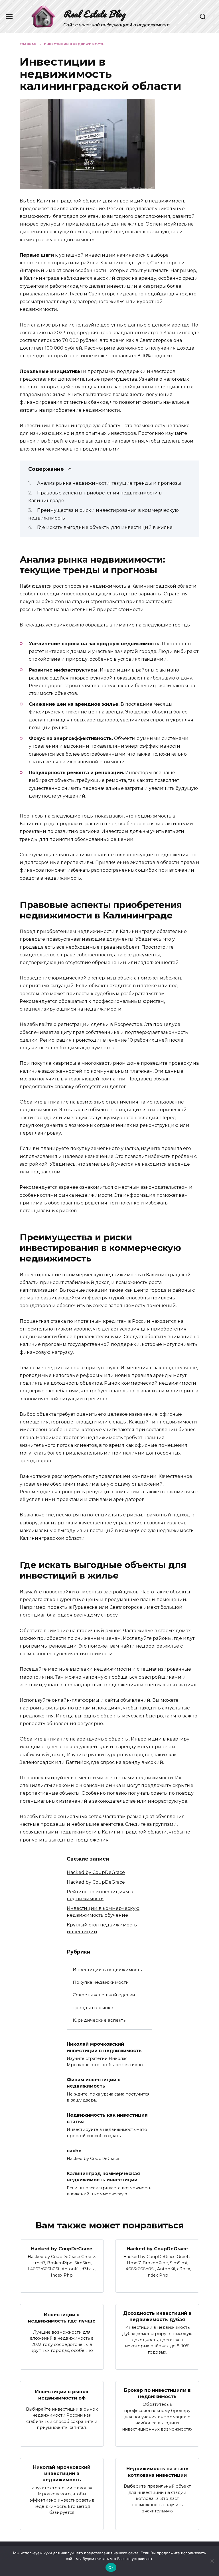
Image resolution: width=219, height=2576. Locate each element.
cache (74, 2150)
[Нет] (212, 2561)
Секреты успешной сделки (104, 1995)
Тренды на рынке (93, 2008)
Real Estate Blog (94, 14)
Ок (111, 2567)
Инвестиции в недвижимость (107, 1970)
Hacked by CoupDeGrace (96, 1872)
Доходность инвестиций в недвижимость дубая (157, 2316)
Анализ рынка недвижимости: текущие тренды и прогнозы (109, 483)
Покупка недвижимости (101, 1982)
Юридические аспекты (100, 2020)
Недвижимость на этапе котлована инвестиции (157, 2472)
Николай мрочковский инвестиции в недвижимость (104, 2047)
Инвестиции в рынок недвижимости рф (62, 2395)
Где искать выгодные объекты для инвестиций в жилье (105, 527)
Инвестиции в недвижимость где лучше (62, 2318)
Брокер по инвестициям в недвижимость (157, 2393)
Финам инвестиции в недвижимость (94, 2083)
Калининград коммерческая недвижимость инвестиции (103, 2177)
